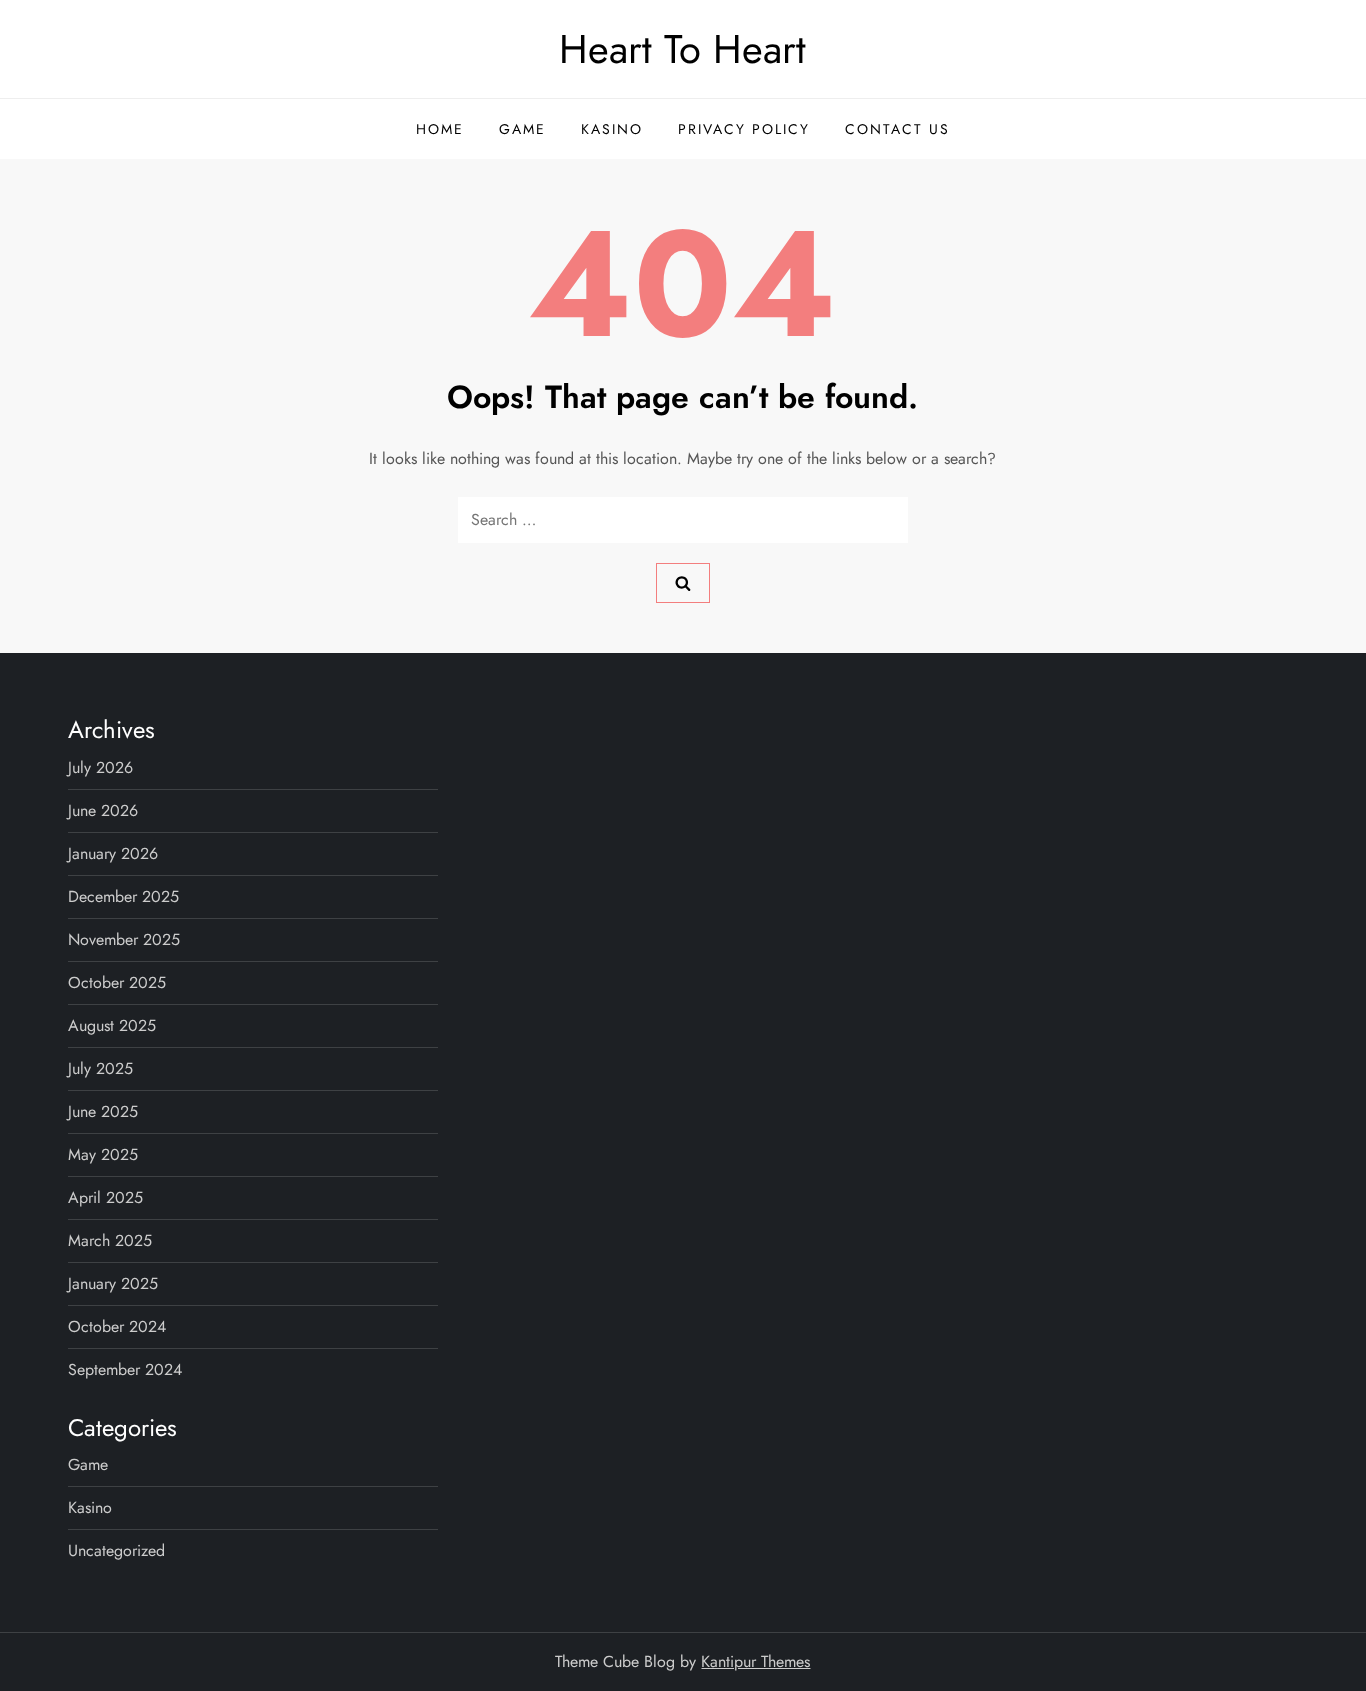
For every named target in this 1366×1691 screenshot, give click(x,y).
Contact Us (897, 129)
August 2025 (112, 1025)
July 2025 (100, 1068)
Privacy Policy (744, 129)
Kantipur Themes (755, 1661)
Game (522, 129)
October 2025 (117, 982)
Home (440, 129)
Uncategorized (116, 1550)
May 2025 (103, 1154)
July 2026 (100, 767)
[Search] (683, 583)
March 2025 (110, 1240)
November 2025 (124, 939)
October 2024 (117, 1326)
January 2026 (113, 853)
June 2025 (103, 1111)
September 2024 (125, 1369)
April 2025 (105, 1197)
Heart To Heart (682, 49)
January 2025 (113, 1283)
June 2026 (103, 810)
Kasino (612, 129)
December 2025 (123, 896)
